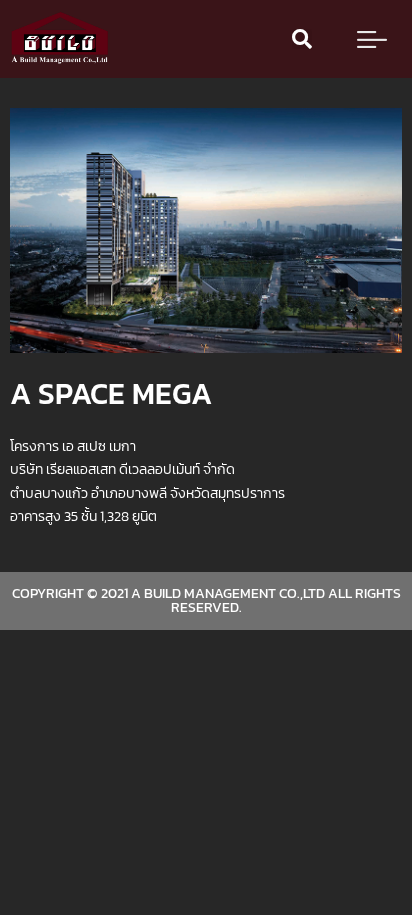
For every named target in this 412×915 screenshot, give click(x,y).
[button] (302, 39)
